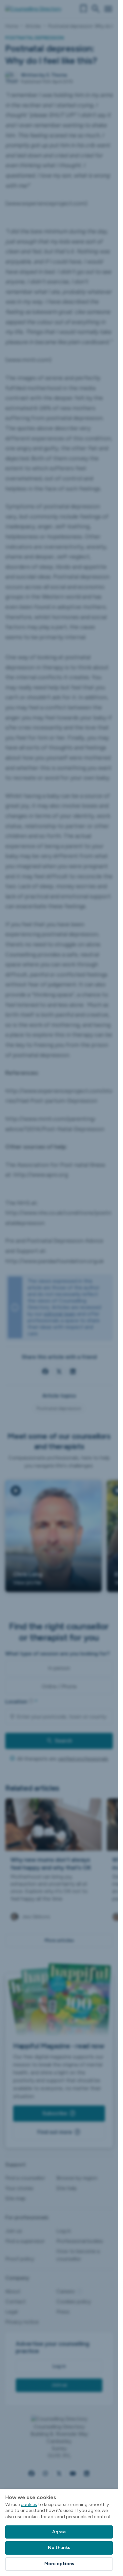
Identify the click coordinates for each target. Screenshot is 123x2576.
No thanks (59, 2548)
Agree (59, 2532)
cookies (29, 2505)
